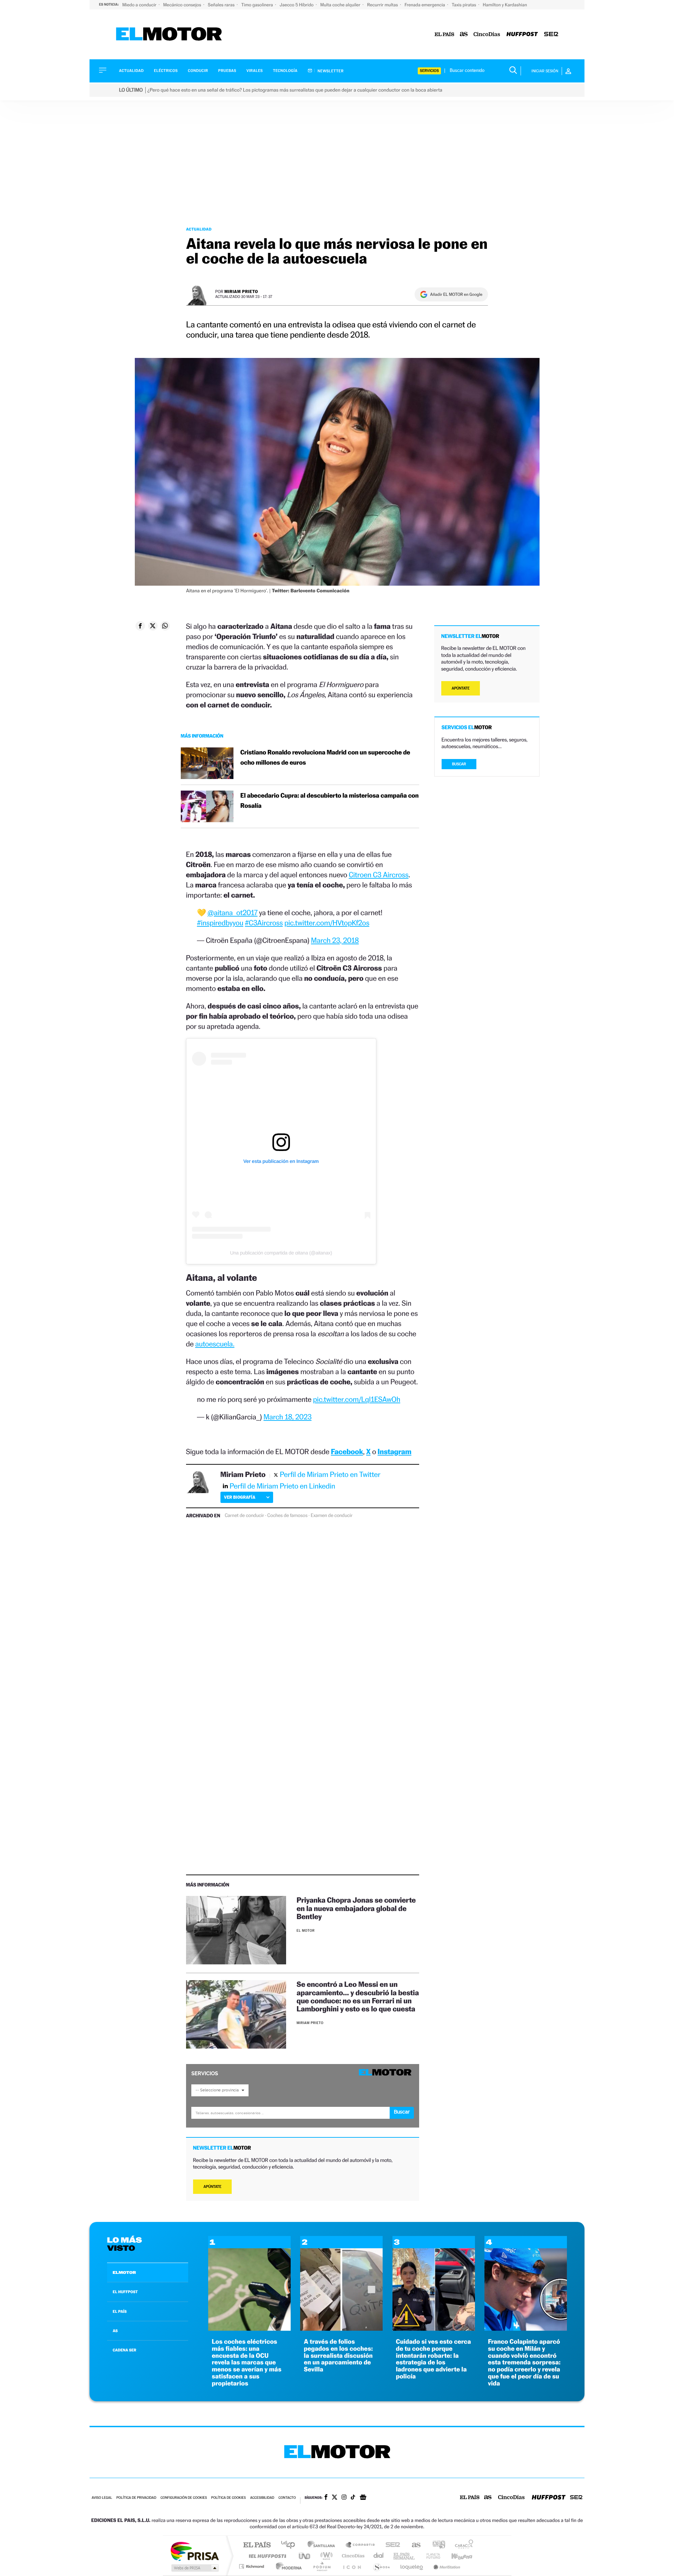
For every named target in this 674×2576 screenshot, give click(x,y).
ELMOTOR (124, 2272)
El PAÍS (257, 2545)
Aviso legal (102, 2498)
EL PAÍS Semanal (405, 2556)
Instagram (395, 1452)
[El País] (444, 35)
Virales (255, 71)
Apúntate (213, 2187)
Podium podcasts (322, 2566)
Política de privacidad (136, 2498)
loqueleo (412, 2566)
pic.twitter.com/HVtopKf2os (327, 923)
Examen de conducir (332, 1516)
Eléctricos (166, 71)
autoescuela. (215, 1344)
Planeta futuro (430, 2556)
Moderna (287, 2566)
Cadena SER (391, 2545)
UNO (305, 2556)
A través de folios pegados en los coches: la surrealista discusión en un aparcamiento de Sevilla (338, 2356)
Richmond (252, 2566)
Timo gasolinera (257, 5)
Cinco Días (352, 2556)
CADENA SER (124, 2350)
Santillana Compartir (361, 2545)
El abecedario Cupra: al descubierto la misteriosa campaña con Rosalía (330, 801)
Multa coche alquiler (341, 5)
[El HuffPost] (522, 35)
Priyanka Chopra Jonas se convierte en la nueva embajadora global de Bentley (356, 1908)
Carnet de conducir (244, 1516)
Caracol (462, 2545)
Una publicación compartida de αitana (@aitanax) (281, 1253)
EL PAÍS (120, 2311)
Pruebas (227, 71)
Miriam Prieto (241, 291)
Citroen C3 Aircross (378, 875)
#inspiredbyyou (220, 923)
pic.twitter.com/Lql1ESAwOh (357, 1399)
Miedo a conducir (140, 5)
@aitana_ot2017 (232, 913)
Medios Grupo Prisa (194, 2568)
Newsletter (330, 71)
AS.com (413, 2545)
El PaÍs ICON (352, 2566)
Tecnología (285, 71)
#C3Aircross (264, 923)
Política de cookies (229, 2498)
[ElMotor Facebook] (326, 2498)
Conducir (198, 71)
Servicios (429, 71)
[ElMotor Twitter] (335, 2498)
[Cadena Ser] (551, 35)
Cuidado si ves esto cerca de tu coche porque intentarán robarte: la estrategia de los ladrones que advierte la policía (434, 2359)
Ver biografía (240, 1497)
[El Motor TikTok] (353, 2498)
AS (115, 2331)
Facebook (347, 1452)
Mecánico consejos (183, 5)
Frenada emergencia (425, 5)
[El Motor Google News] (363, 2498)
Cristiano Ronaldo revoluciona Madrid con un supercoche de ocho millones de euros (325, 758)
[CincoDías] (487, 35)
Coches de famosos (287, 1516)
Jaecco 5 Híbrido (297, 5)
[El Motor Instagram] (344, 2498)
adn (436, 2545)
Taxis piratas (464, 5)
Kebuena (456, 2556)
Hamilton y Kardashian (505, 5)
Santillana (323, 2545)
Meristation (446, 2566)
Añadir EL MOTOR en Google (456, 294)
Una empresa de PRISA (194, 2551)
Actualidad (131, 71)
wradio (325, 2556)
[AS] (464, 35)
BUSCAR (459, 764)
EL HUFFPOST (125, 2292)
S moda (381, 2566)
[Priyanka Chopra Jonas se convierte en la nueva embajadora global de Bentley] (236, 1930)
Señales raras (222, 5)
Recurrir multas (383, 5)
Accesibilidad (262, 2498)
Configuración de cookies (184, 2498)
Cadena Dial (379, 2556)
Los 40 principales (290, 2545)
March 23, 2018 (335, 940)
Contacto (287, 2498)
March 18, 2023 (288, 1417)
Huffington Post (266, 2556)
